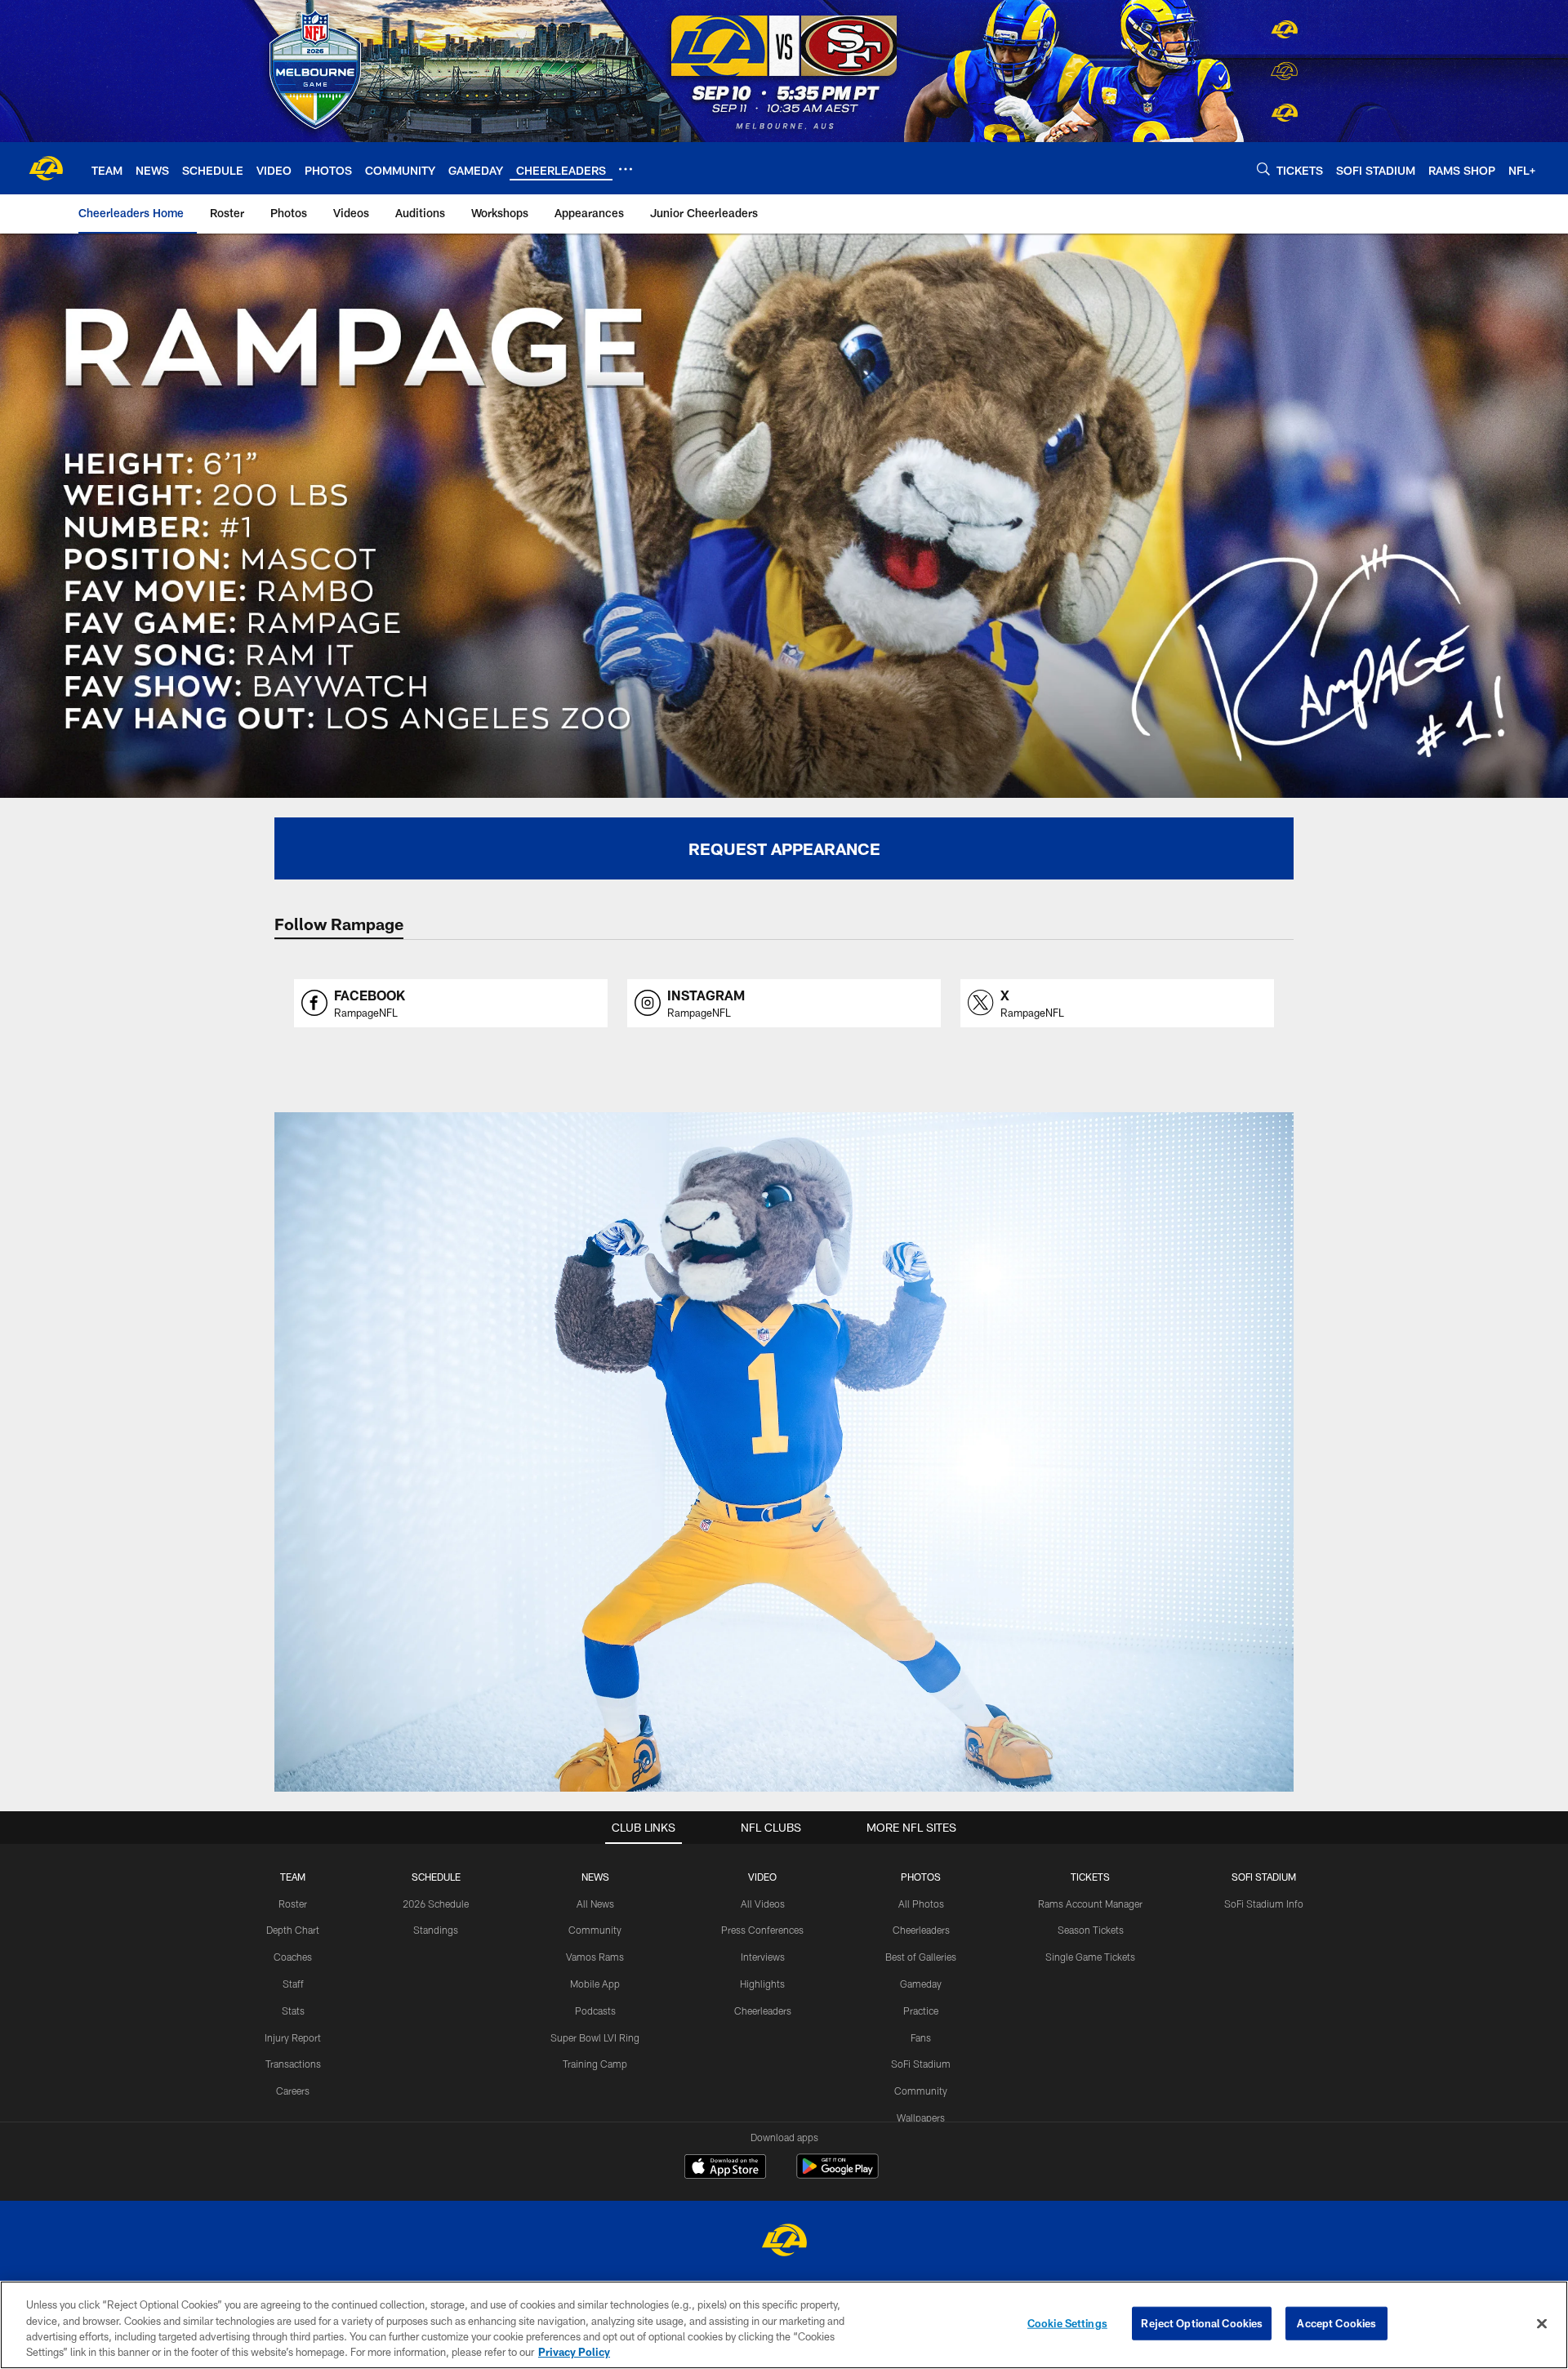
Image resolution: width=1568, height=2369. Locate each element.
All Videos (763, 1904)
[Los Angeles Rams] (784, 2242)
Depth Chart (293, 1930)
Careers (293, 2091)
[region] (784, 2325)
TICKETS (1090, 1877)
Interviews (763, 1957)
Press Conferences (762, 1930)
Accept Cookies (1336, 2323)
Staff (293, 1984)
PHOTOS (921, 1877)
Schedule (436, 1877)
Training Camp (595, 2064)
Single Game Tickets (1090, 1957)
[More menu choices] (626, 169)
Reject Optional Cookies (1202, 2323)
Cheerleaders (763, 2011)
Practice (921, 2011)
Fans (921, 2037)
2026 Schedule (436, 1904)
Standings (436, 1930)
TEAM (293, 1877)
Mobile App (595, 1984)
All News (595, 1904)
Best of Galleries (921, 1957)
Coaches (293, 1957)
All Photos (921, 1904)
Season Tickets (1091, 1930)
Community (595, 1930)
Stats (293, 2011)
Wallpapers (921, 2117)
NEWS (595, 1877)
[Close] (1542, 2323)
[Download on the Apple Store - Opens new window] (725, 2168)
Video (762, 1877)
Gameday (921, 1984)
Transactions (293, 2064)
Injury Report (293, 2037)
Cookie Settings (1067, 2323)
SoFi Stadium (921, 2064)
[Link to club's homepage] (46, 168)
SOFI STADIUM (1264, 1877)
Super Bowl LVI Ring (595, 2037)
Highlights (762, 1984)
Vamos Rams (595, 1957)
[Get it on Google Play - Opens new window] (837, 2174)
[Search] (1263, 169)
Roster (293, 1904)
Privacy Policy (574, 2352)
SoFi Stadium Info (1264, 1904)
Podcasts (595, 2011)
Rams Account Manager (1090, 1904)
